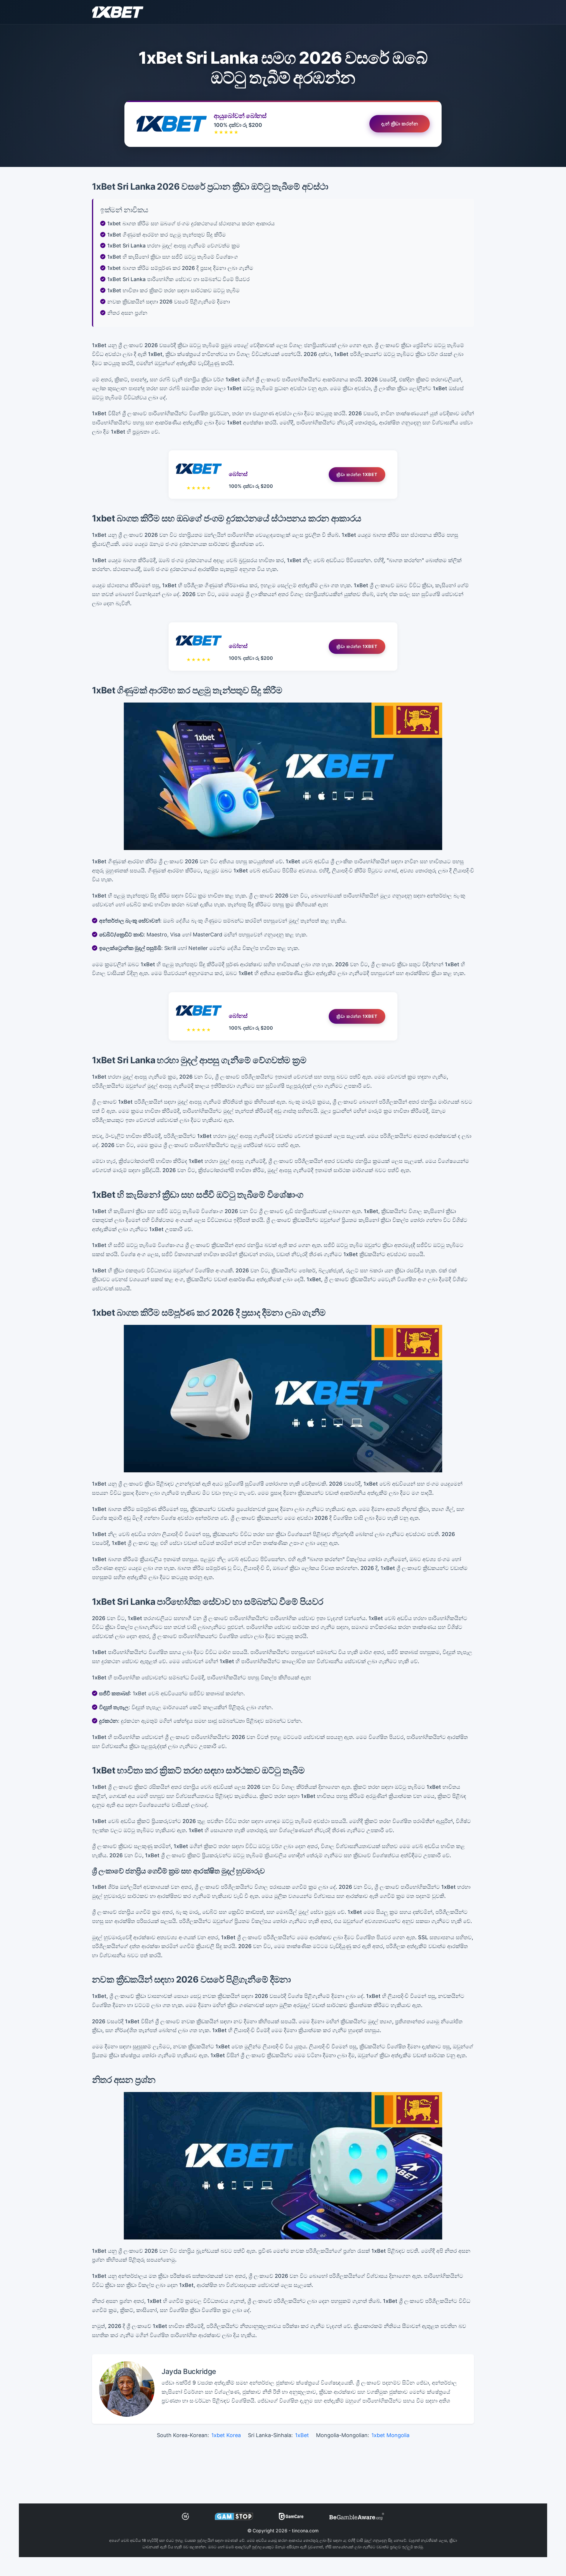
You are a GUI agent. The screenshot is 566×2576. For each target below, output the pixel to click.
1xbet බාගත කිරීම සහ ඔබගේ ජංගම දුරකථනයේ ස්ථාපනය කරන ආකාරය (191, 223)
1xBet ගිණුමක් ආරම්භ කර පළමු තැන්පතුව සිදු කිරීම (167, 235)
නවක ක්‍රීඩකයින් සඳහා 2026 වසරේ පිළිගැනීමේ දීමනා (169, 302)
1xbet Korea (226, 2435)
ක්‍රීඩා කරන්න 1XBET (357, 474)
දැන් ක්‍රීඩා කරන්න (400, 124)
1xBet (302, 2435)
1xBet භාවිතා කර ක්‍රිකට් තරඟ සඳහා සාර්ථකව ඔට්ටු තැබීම (173, 290)
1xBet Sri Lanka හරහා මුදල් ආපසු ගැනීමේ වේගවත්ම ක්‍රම (174, 246)
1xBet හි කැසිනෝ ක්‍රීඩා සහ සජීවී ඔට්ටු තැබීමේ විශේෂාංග (173, 257)
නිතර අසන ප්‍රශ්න (127, 313)
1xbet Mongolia (390, 2435)
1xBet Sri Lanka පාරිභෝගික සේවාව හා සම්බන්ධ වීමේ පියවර (178, 279)
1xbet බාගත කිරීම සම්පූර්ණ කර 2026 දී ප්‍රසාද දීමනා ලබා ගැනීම (180, 268)
